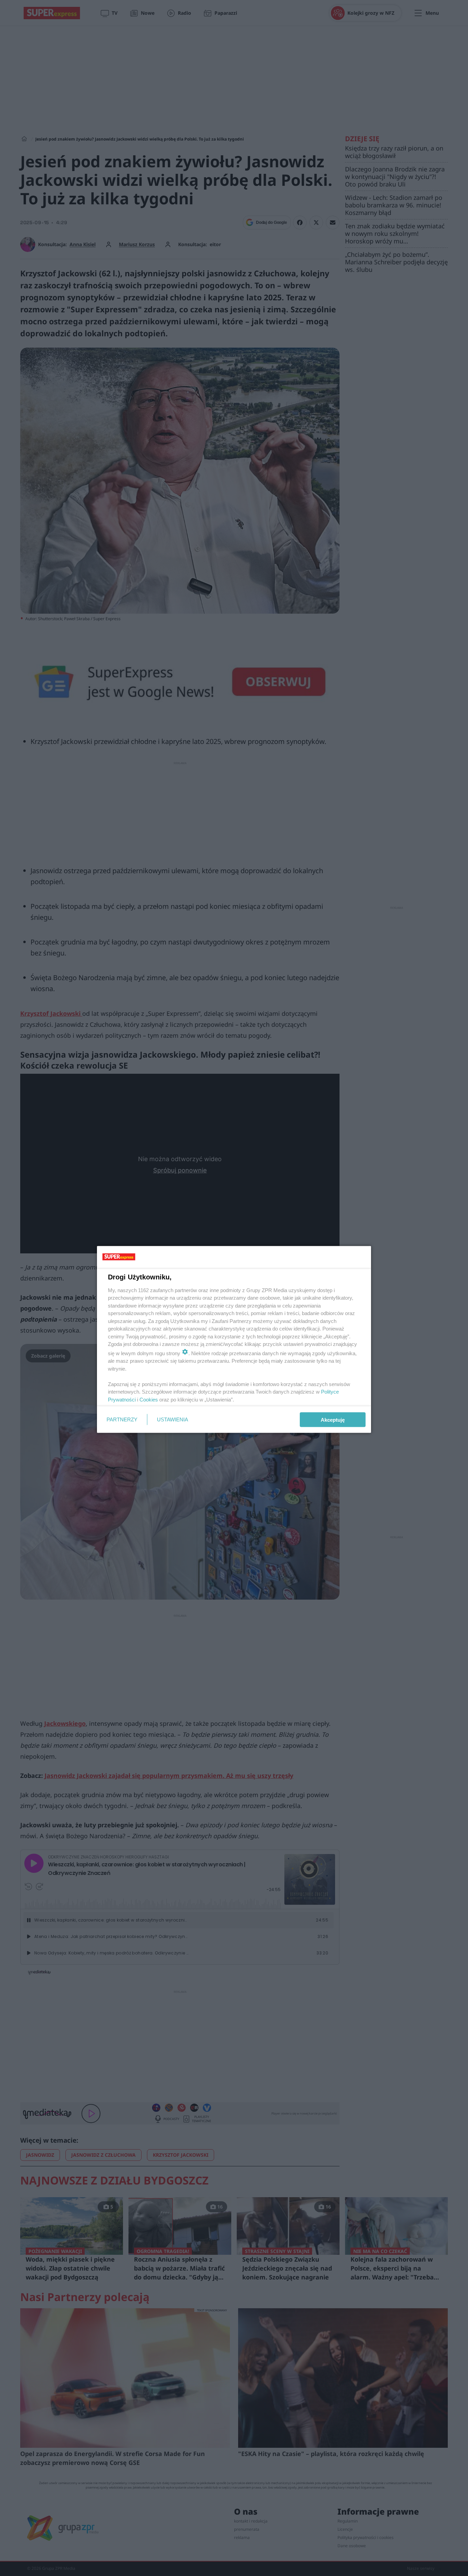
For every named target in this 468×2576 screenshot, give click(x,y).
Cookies (149, 1399)
